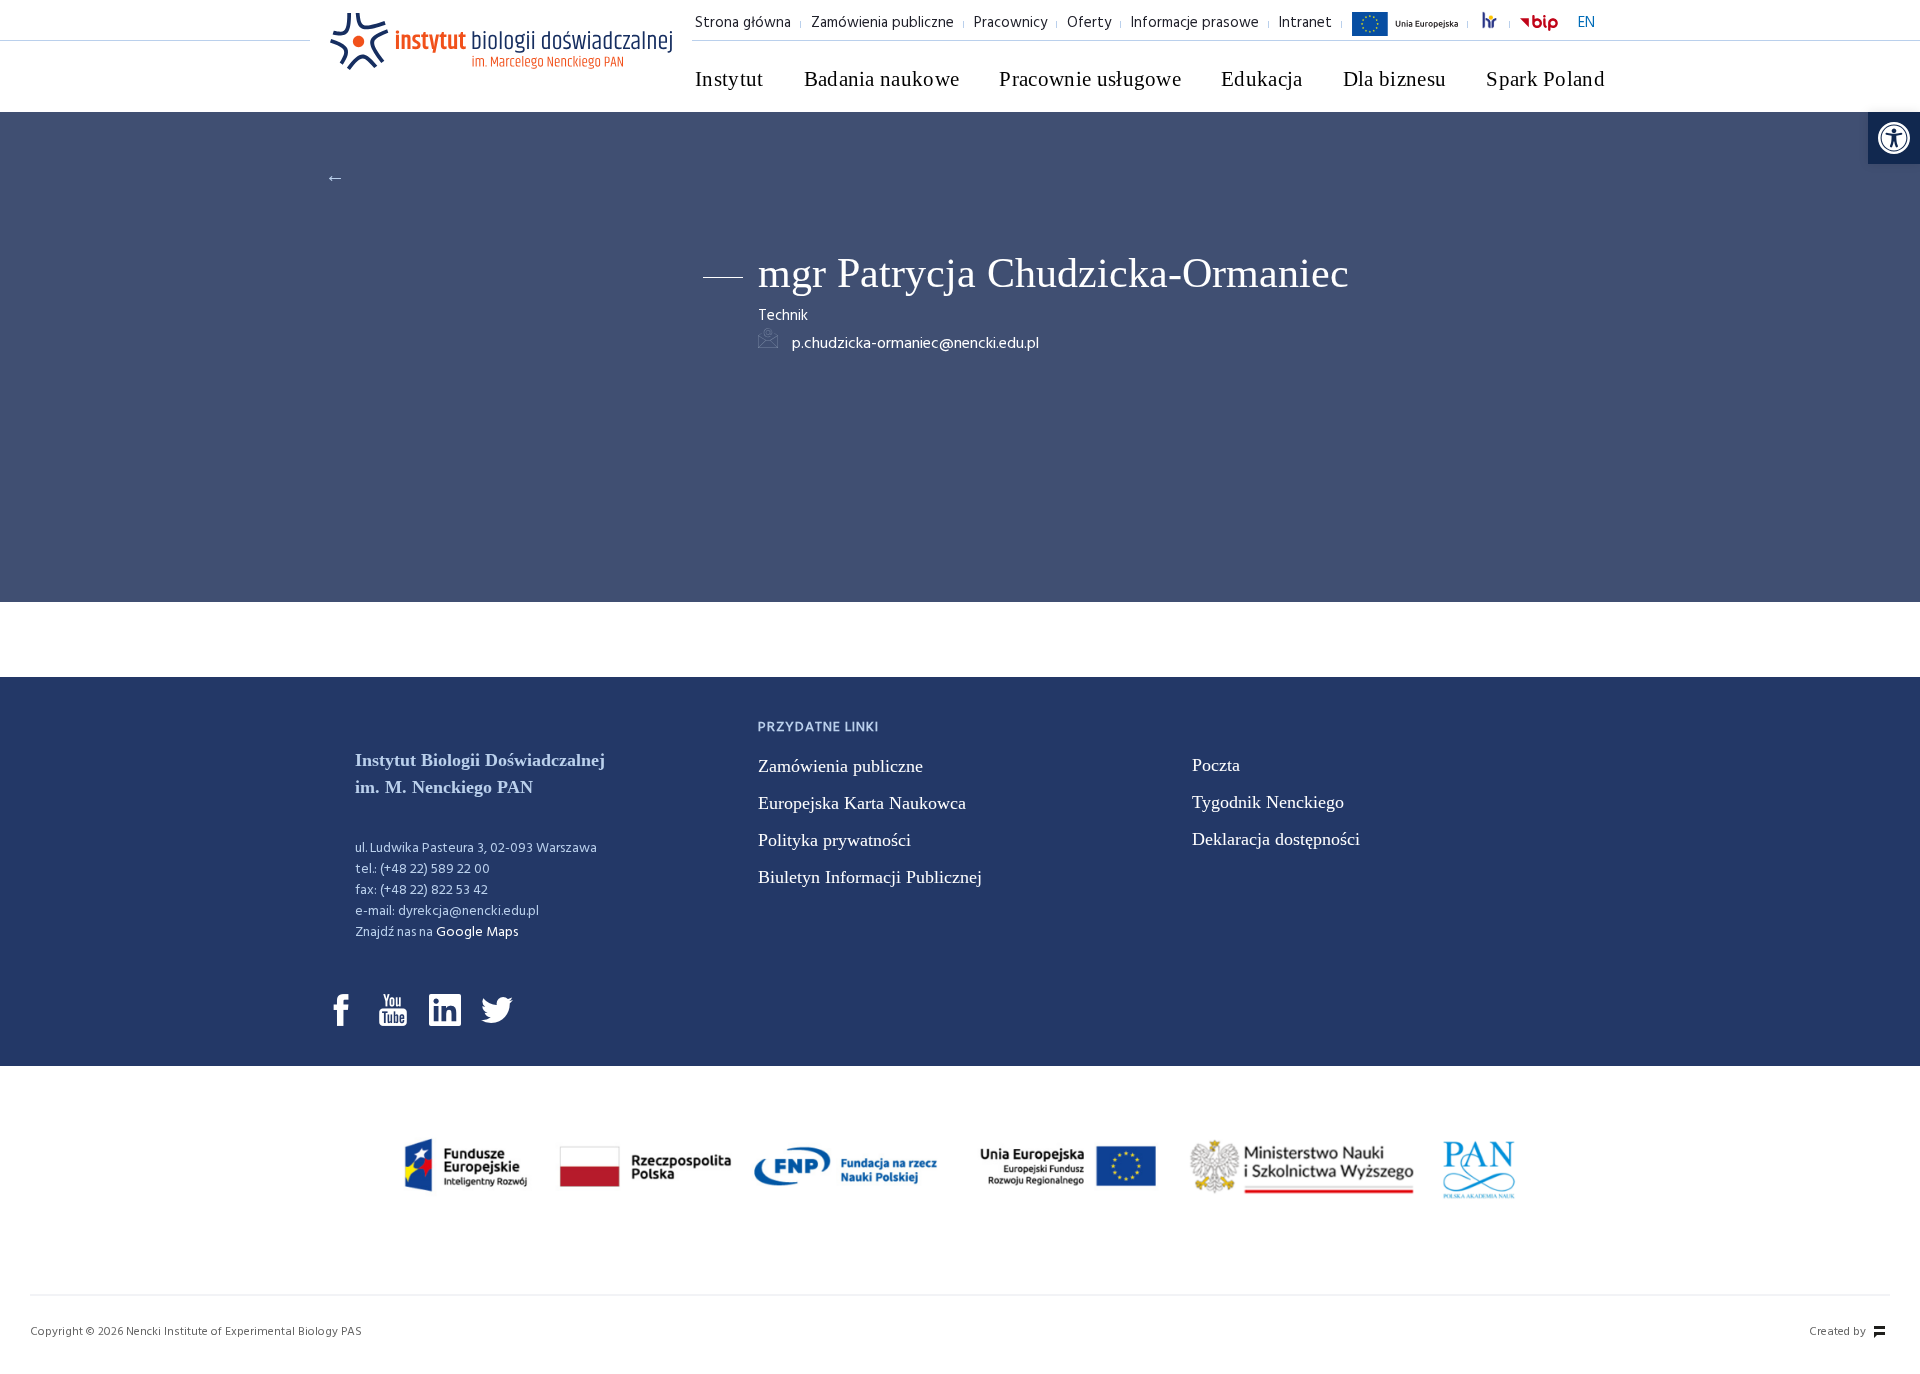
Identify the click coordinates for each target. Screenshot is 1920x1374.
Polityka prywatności (834, 840)
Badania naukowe (882, 79)
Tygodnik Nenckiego (1268, 802)
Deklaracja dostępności (1276, 839)
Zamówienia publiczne (882, 23)
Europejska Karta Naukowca (862, 803)
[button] (1894, 138)
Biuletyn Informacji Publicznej (870, 877)
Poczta (1216, 765)
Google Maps (477, 932)
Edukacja (1262, 79)
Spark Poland (1545, 79)
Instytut (729, 79)
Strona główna (743, 23)
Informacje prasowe (1195, 23)
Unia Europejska (1405, 35)
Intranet (1305, 23)
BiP (1539, 35)
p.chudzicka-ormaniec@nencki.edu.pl (915, 344)
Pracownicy (1010, 23)
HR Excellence (1500, 23)
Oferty (1089, 23)
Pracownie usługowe (1090, 79)
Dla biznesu (1395, 79)
